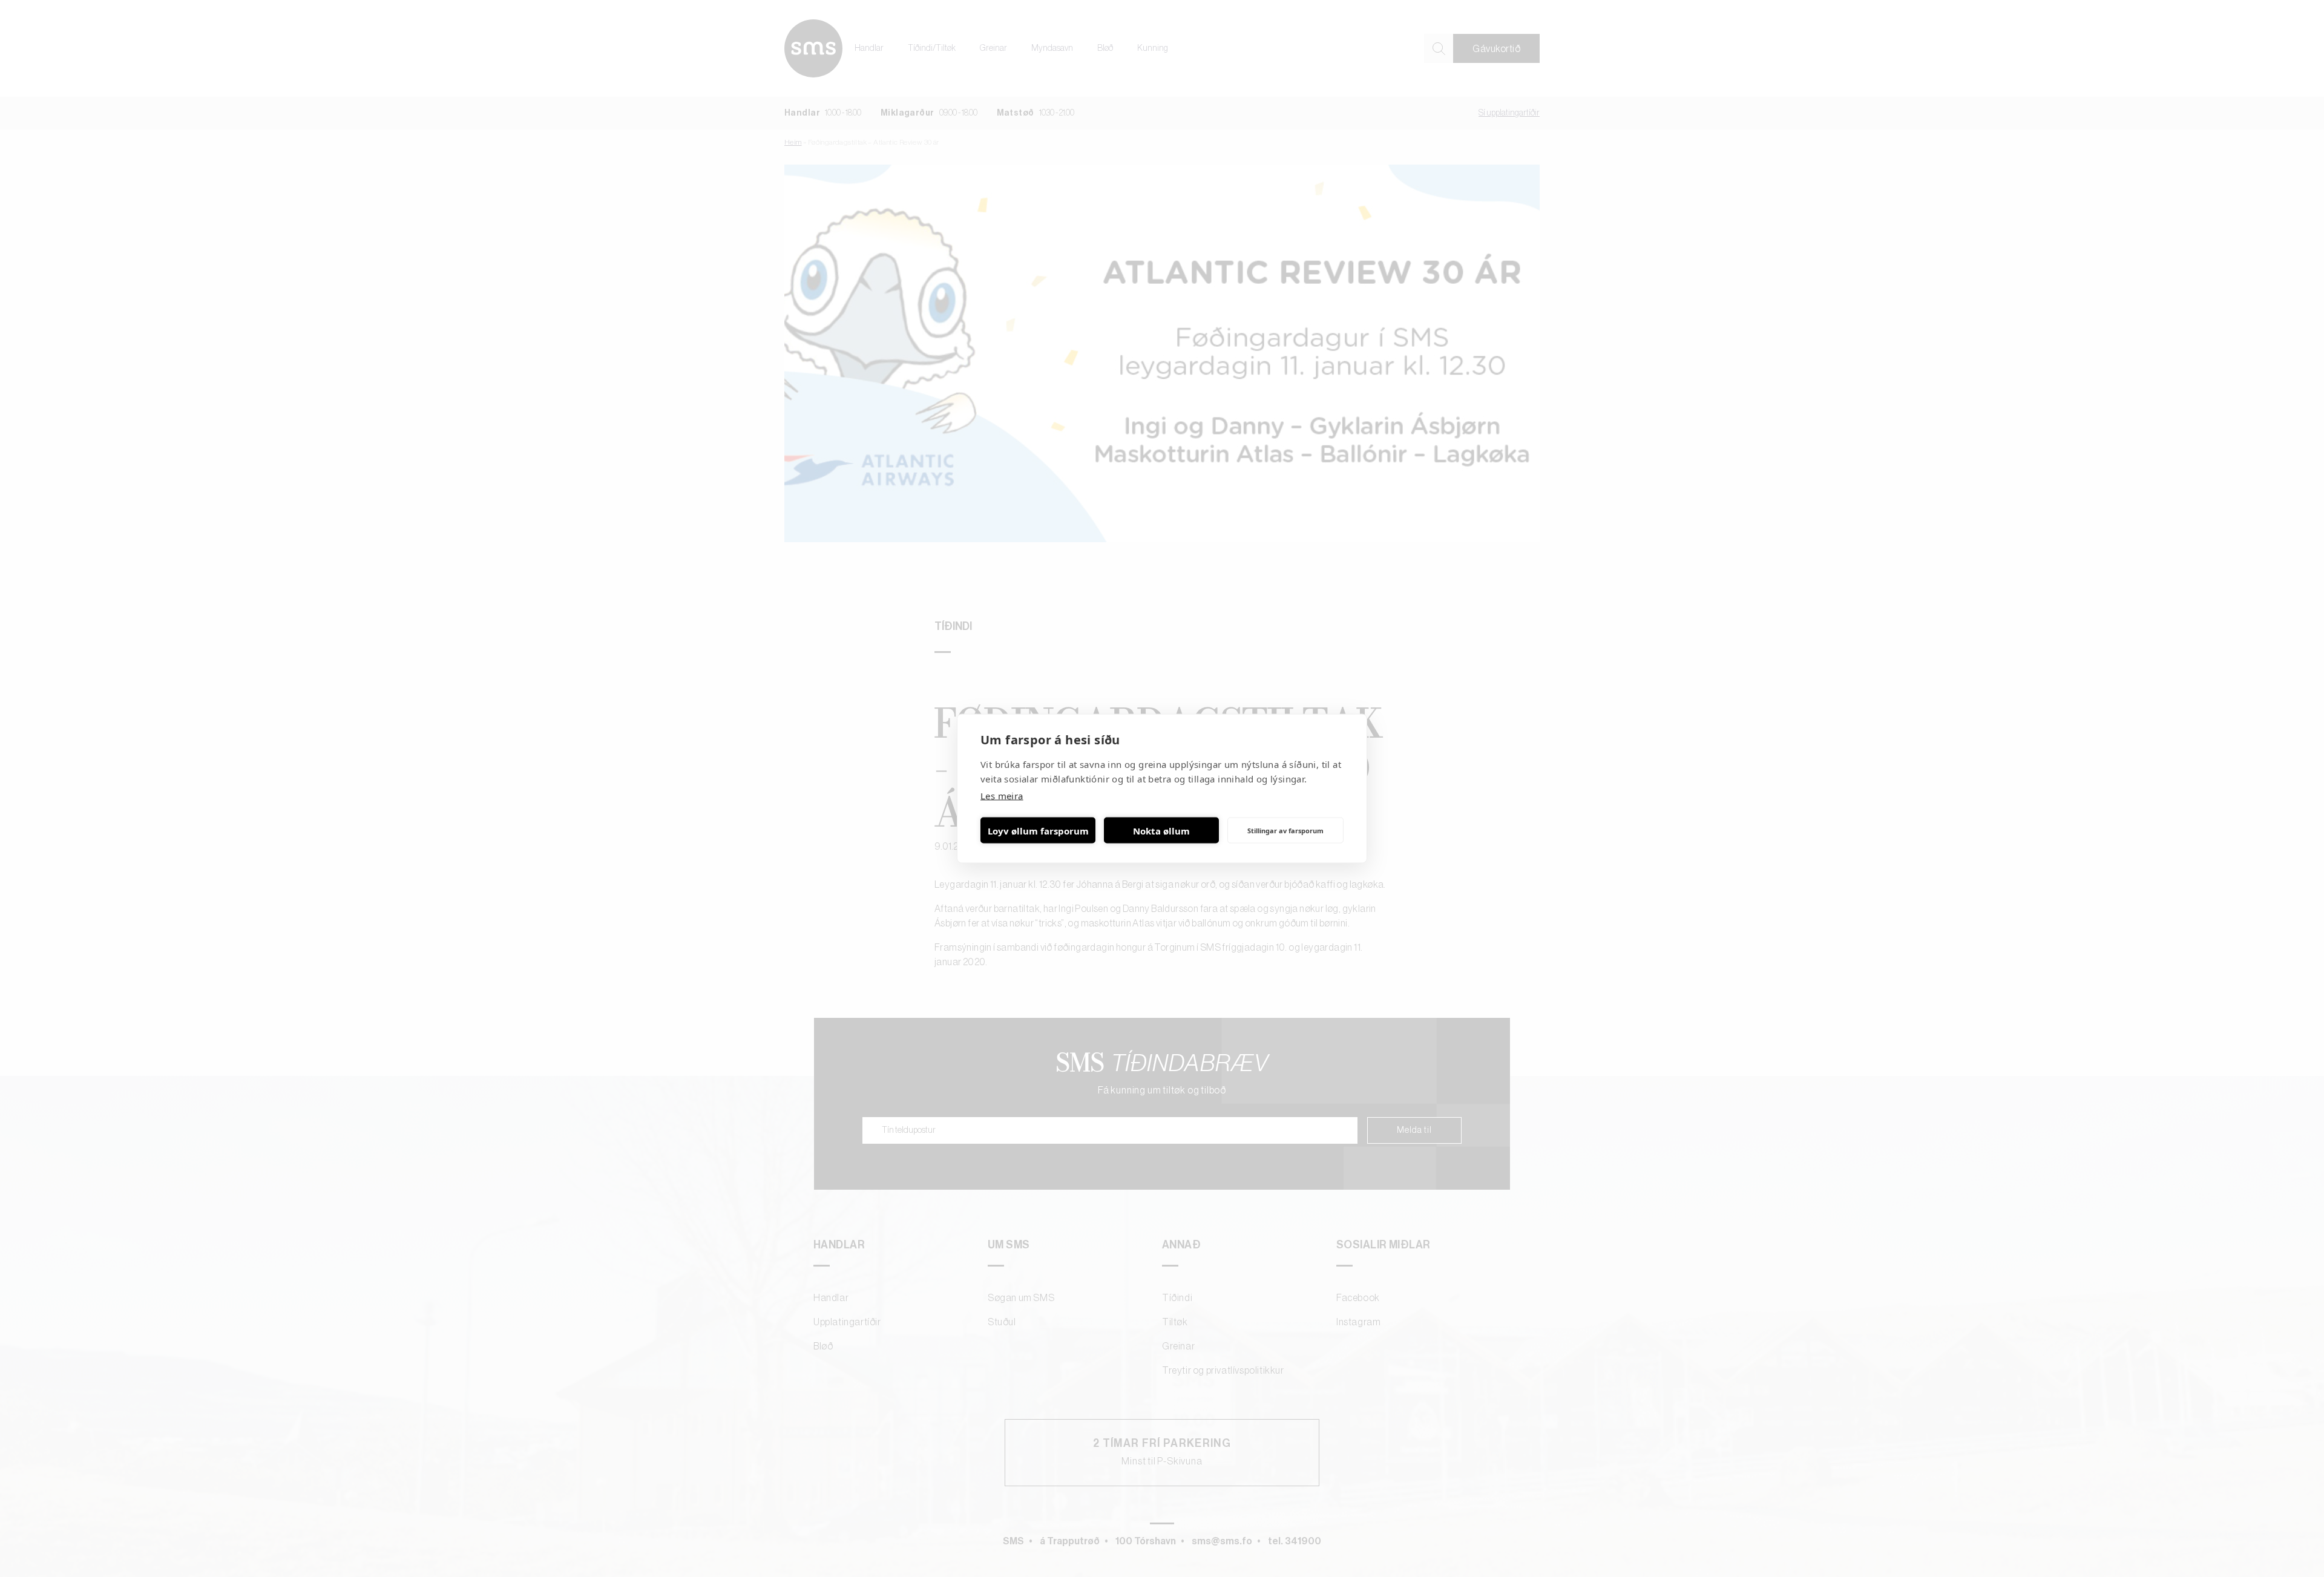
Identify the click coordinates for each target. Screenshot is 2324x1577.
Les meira (1002, 796)
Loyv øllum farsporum (1038, 830)
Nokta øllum (1161, 830)
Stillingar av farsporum (1285, 830)
